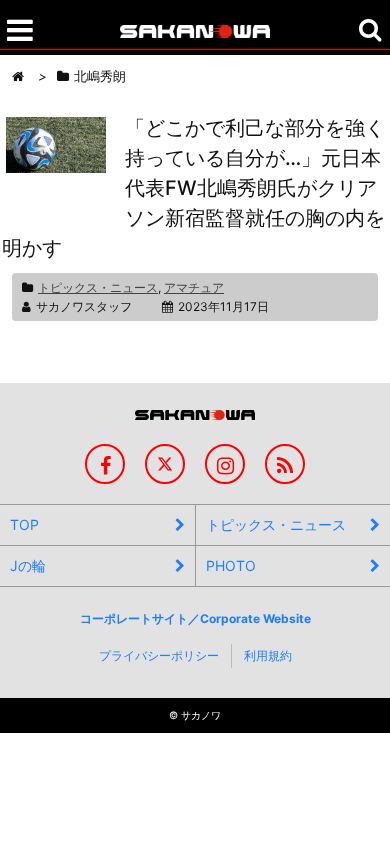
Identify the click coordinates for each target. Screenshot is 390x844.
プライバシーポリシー (159, 655)
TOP (24, 524)
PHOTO (231, 565)
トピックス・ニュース (98, 287)
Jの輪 (28, 565)
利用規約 (268, 655)
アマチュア (194, 287)
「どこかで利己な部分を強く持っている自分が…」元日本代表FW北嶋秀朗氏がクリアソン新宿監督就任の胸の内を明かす (193, 188)
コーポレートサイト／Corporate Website (195, 618)
